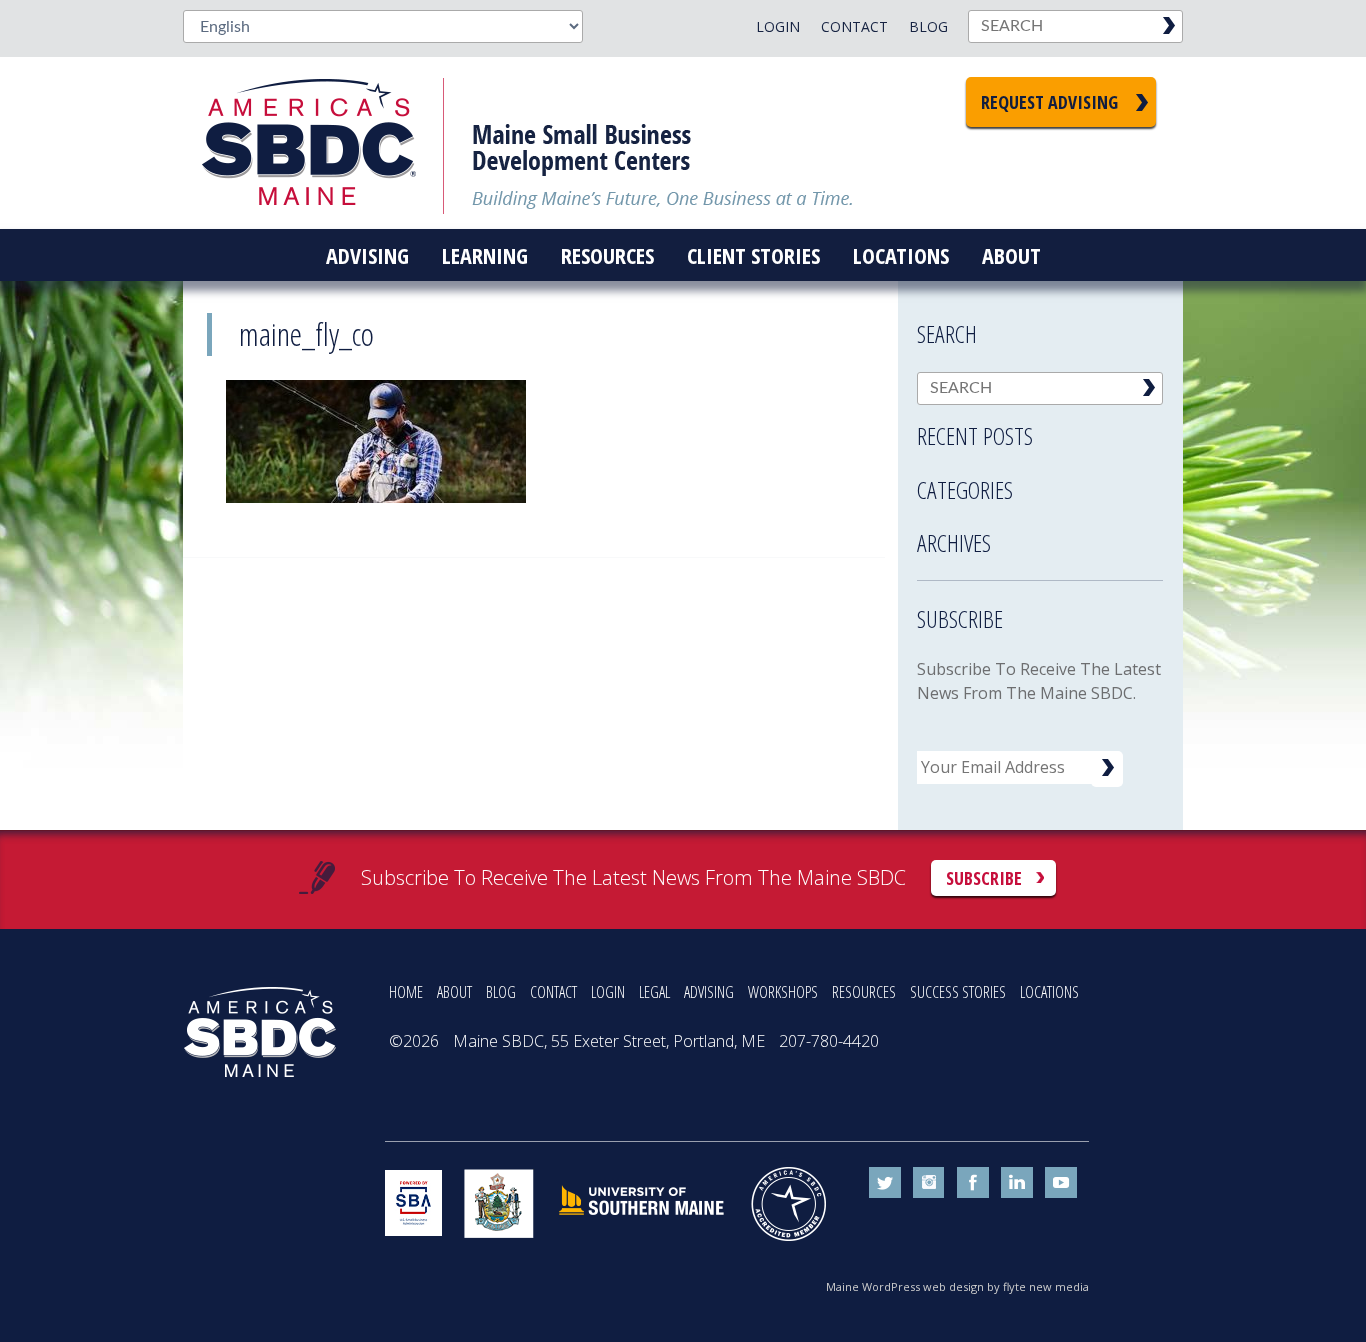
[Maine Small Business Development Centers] (323, 143)
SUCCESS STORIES (958, 992)
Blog (928, 26)
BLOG (501, 992)
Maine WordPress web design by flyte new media (957, 1286)
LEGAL (654, 992)
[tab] (1040, 430)
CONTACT (553, 992)
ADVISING (709, 992)
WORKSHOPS (783, 992)
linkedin (1017, 1183)
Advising (367, 255)
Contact (854, 26)
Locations (901, 255)
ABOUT (454, 992)
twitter (885, 1183)
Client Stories (753, 255)
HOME (406, 992)
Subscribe (984, 878)
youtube (1061, 1183)
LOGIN (608, 992)
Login (778, 26)
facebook (973, 1183)
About (1011, 255)
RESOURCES (864, 992)
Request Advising (1049, 102)
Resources (607, 255)
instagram (929, 1183)
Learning (485, 255)
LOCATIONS (1049, 992)
